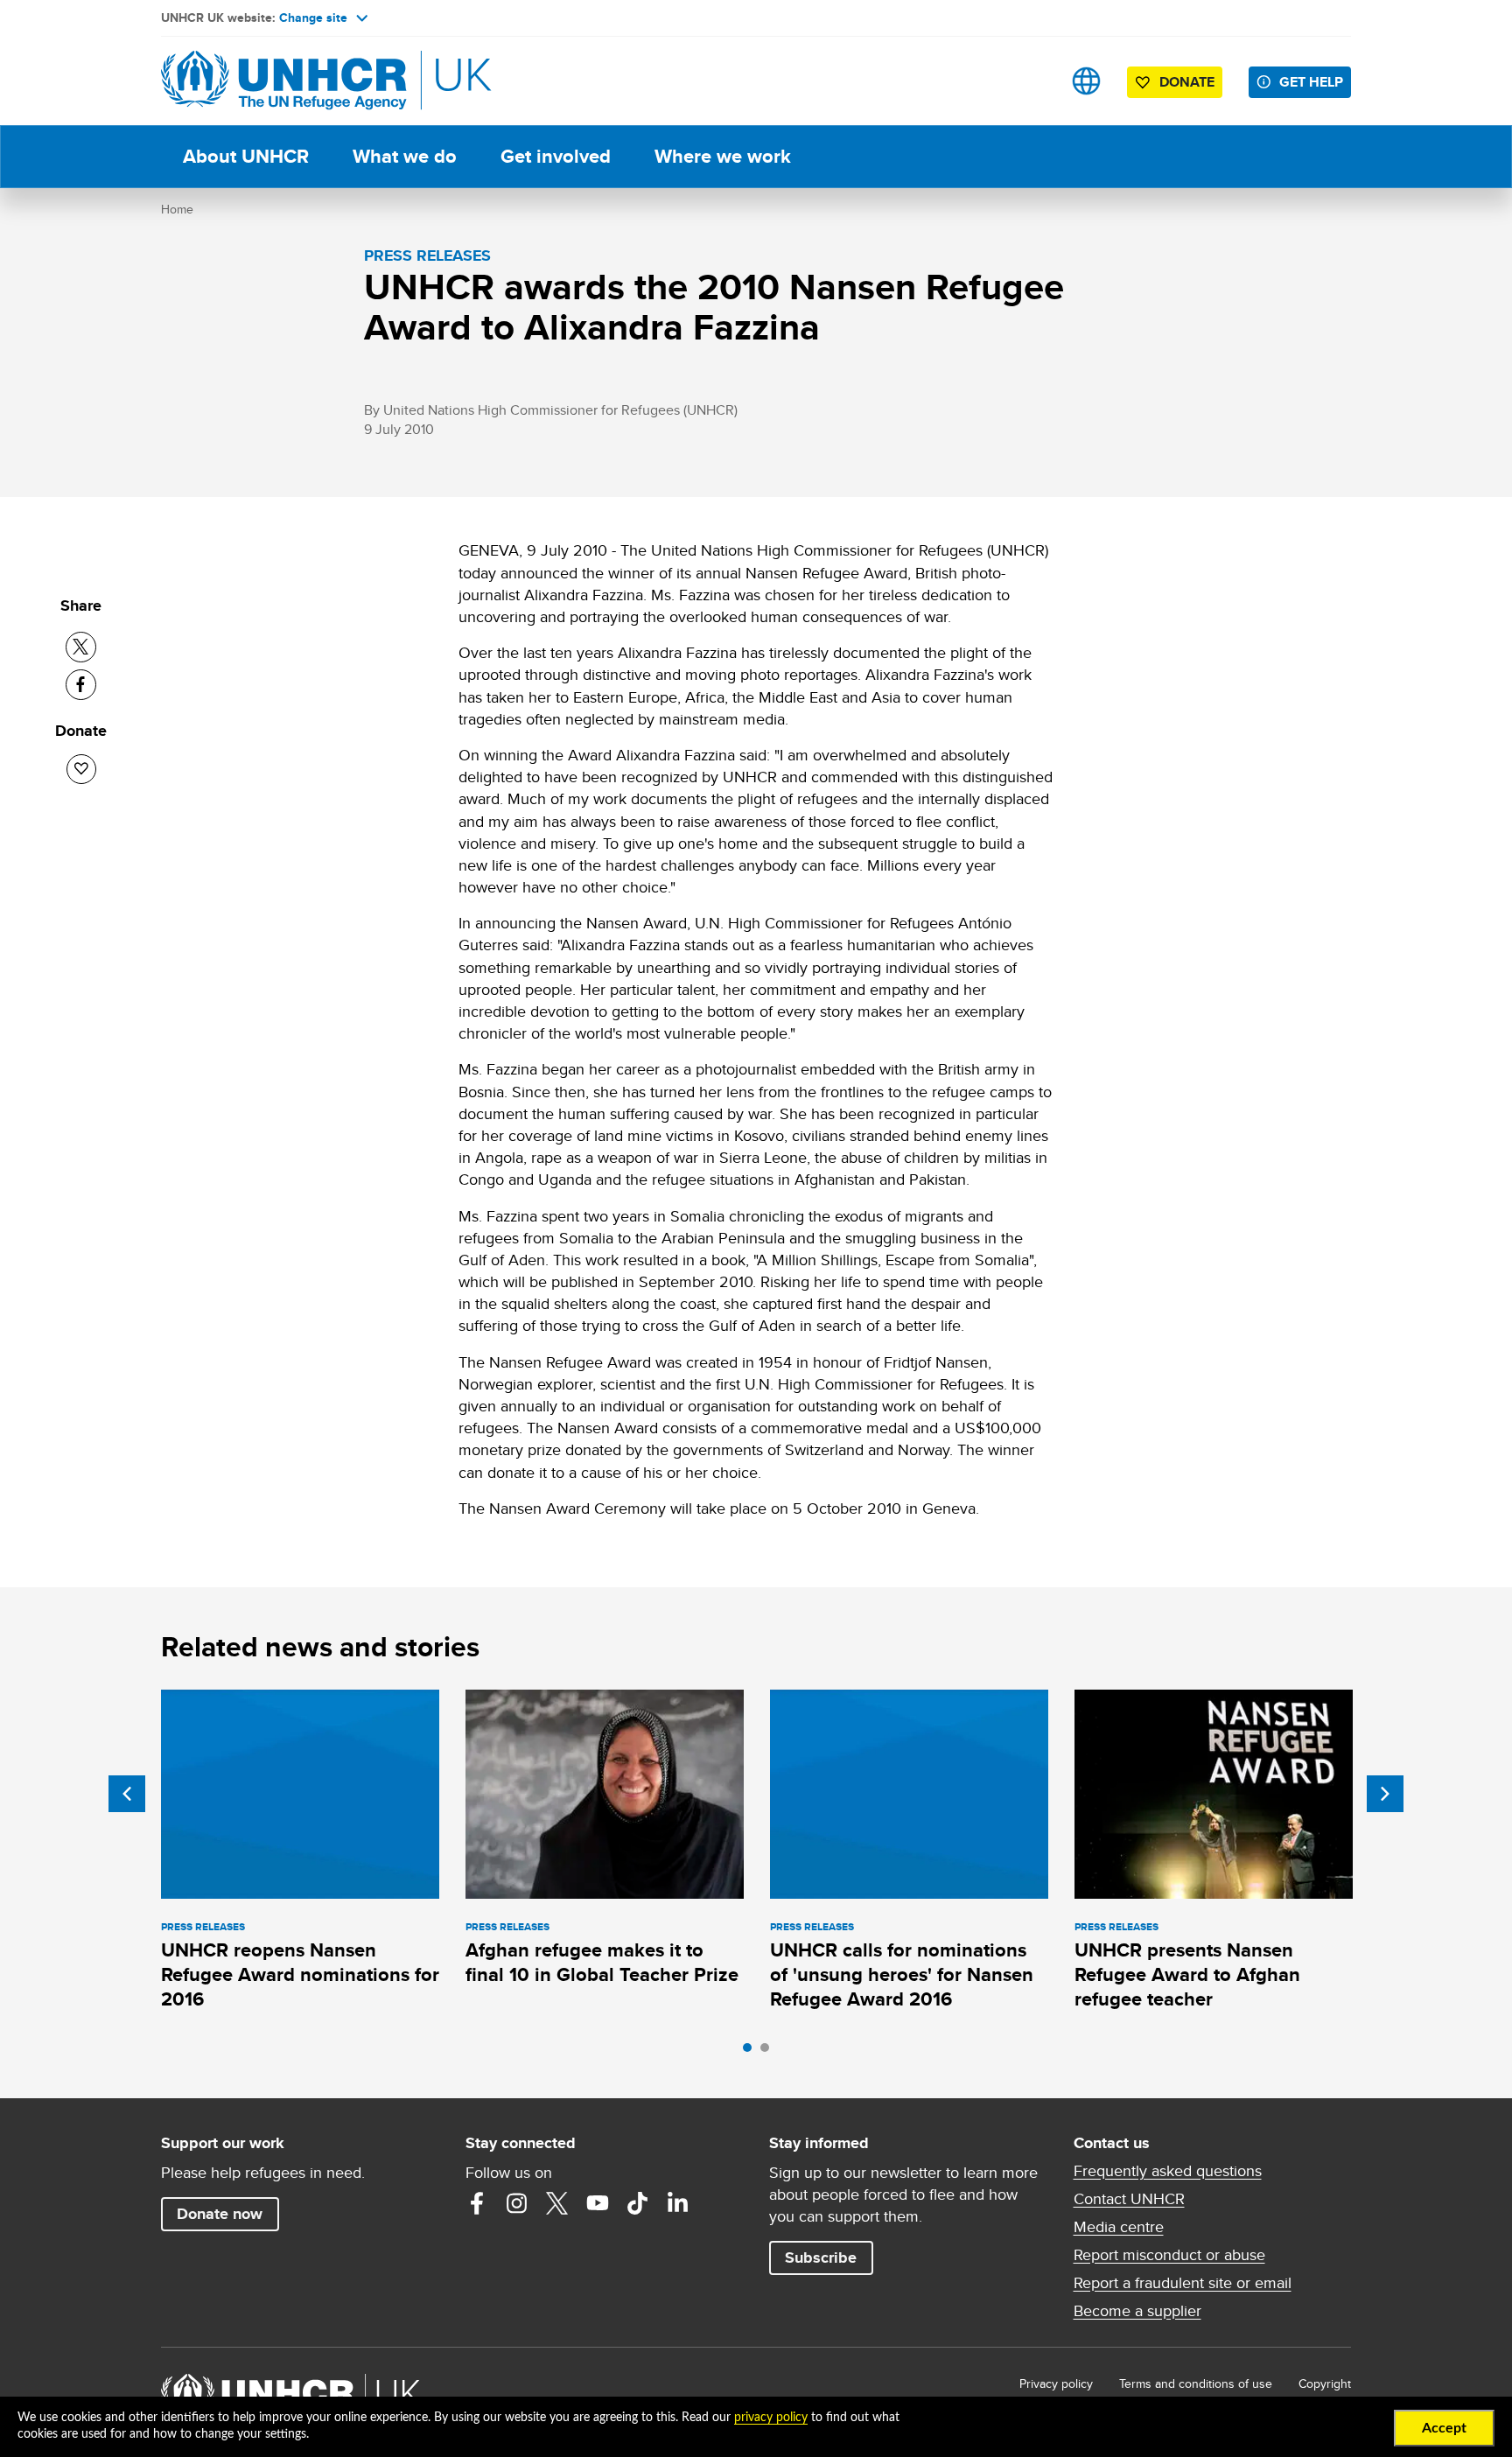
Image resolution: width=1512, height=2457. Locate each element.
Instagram (517, 2203)
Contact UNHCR (1129, 2199)
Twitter (557, 2203)
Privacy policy (1056, 2383)
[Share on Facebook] (81, 685)
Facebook (477, 2203)
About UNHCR (246, 156)
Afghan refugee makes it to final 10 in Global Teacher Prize (602, 1962)
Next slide (1385, 1794)
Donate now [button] (220, 2214)
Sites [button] (1086, 81)
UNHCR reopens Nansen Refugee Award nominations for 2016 (300, 1975)
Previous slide (127, 1794)
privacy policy (771, 2418)
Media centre (1119, 2227)
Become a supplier (1137, 2311)
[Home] (283, 81)
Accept (1444, 2428)
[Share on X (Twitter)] (81, 647)
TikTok (638, 2203)
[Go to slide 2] (769, 2052)
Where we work (723, 156)
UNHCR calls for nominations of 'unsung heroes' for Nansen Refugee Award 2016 (902, 1975)
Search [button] (1031, 81)
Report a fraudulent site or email (1183, 2283)
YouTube (598, 2203)
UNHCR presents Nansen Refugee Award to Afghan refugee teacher (1187, 1975)
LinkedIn (678, 2203)
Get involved (556, 156)
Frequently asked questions (1168, 2171)
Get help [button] (1311, 82)
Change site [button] (313, 17)
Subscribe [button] (821, 2257)
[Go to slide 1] (752, 2052)
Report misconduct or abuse (1169, 2255)
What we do (405, 156)
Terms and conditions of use (1196, 2383)
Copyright (1325, 2383)
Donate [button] (1187, 82)
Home (177, 209)
